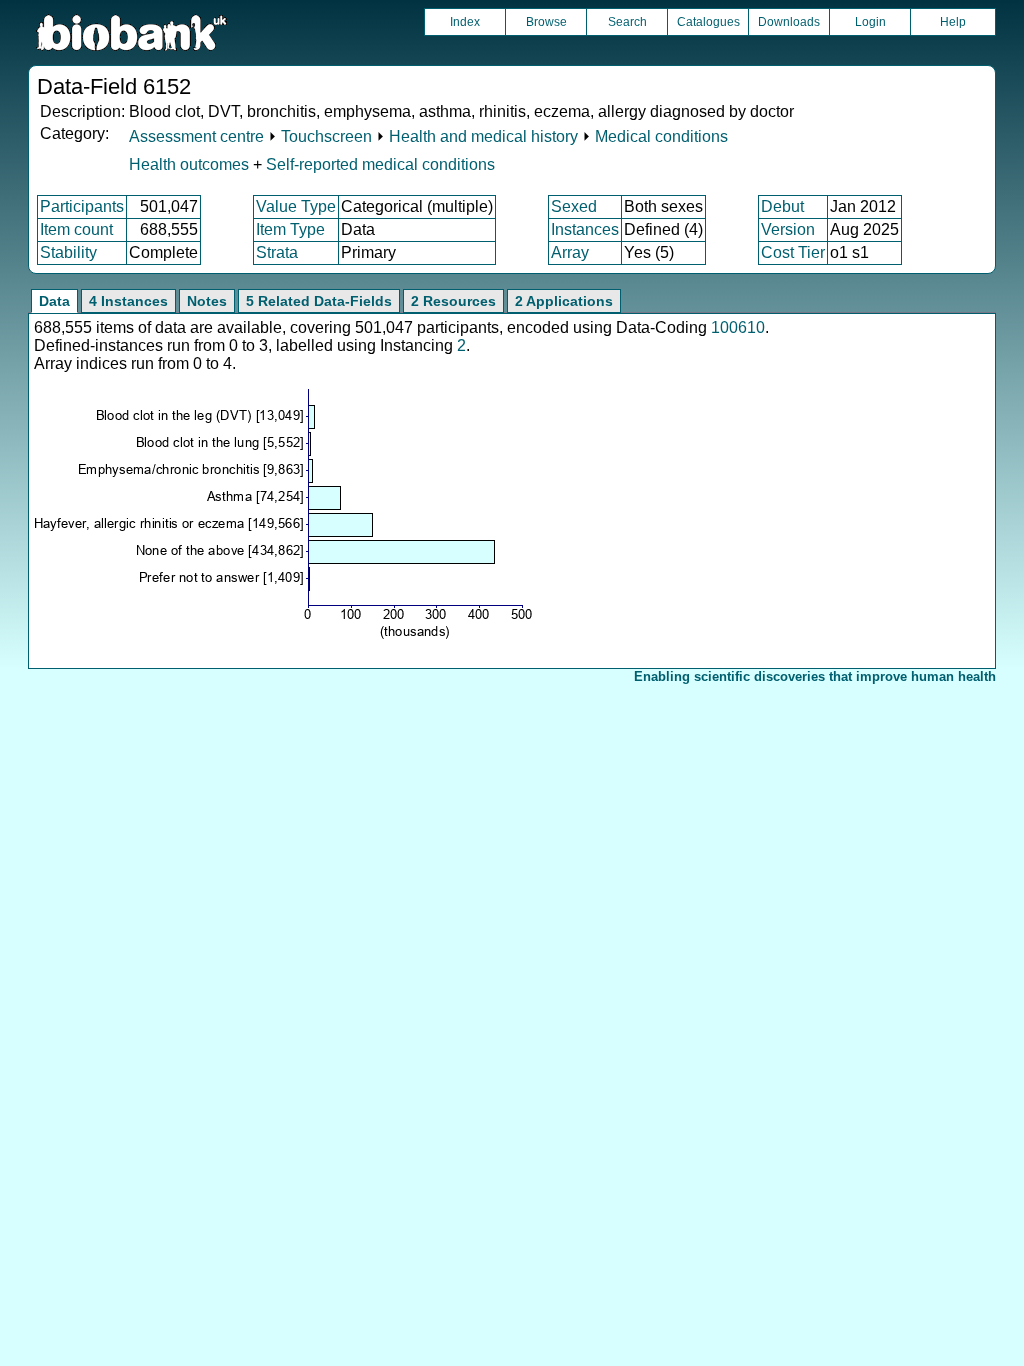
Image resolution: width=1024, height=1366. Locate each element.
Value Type (296, 206)
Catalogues (708, 22)
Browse (546, 22)
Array (570, 252)
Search (627, 22)
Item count (76, 229)
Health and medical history (483, 136)
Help (953, 22)
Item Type (290, 229)
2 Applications (564, 301)
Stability (68, 252)
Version (788, 229)
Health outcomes (189, 164)
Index (465, 22)
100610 (738, 327)
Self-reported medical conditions (380, 164)
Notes (207, 301)
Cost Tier (793, 252)
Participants (82, 206)
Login (870, 22)
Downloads (789, 22)
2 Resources (453, 301)
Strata (277, 252)
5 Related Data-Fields (319, 301)
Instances (585, 229)
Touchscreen (326, 136)
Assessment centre (196, 136)
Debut (782, 206)
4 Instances (128, 301)
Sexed (574, 206)
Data (54, 301)
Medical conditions (661, 136)
